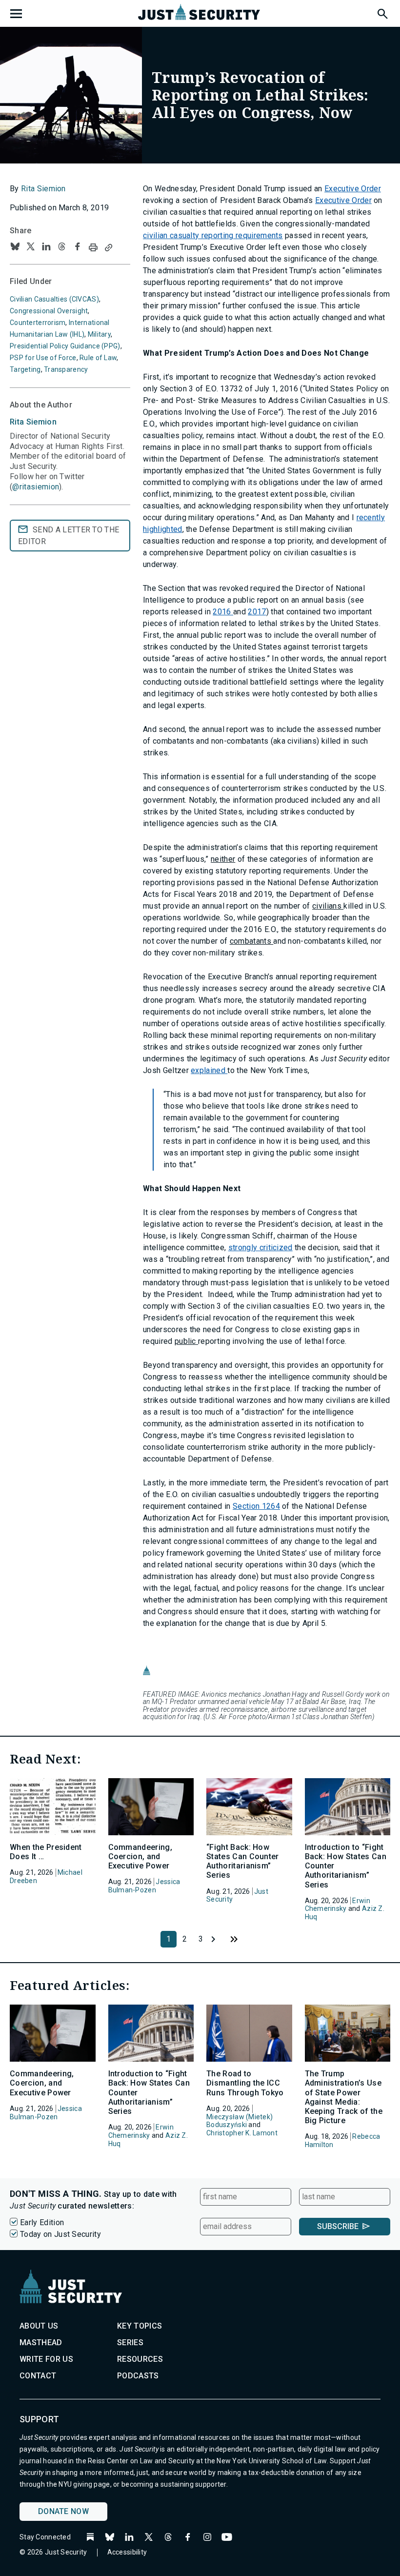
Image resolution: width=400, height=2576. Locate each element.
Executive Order (353, 189)
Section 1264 (256, 1506)
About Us (39, 2326)
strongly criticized (260, 1247)
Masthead (41, 2343)
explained (209, 1070)
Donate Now (63, 2511)
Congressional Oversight (49, 311)
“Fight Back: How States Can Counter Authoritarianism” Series (243, 1861)
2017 (257, 612)
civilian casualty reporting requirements (213, 235)
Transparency (66, 369)
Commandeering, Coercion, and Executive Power (140, 1856)
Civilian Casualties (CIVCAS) (54, 299)
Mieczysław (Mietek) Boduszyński (240, 2121)
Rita (33, 422)
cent (371, 517)
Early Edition (42, 2222)
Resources (140, 2359)
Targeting (25, 369)
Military (99, 334)
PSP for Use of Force (43, 358)
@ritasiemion (36, 487)
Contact (38, 2376)
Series (130, 2343)
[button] (382, 12)
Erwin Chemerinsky (338, 1905)
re (360, 517)
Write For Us (46, 2359)
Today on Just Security (60, 2234)
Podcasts (138, 2376)
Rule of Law (98, 358)
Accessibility (127, 2552)
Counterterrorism (38, 323)
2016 (223, 612)
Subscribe (338, 2226)
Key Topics (140, 2326)
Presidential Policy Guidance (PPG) (65, 346)
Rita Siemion (43, 189)
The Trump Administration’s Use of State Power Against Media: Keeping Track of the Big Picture (344, 2097)
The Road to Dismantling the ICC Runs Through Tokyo (245, 2083)
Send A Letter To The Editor (69, 536)
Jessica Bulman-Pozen (144, 1886)
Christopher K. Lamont (242, 2133)
